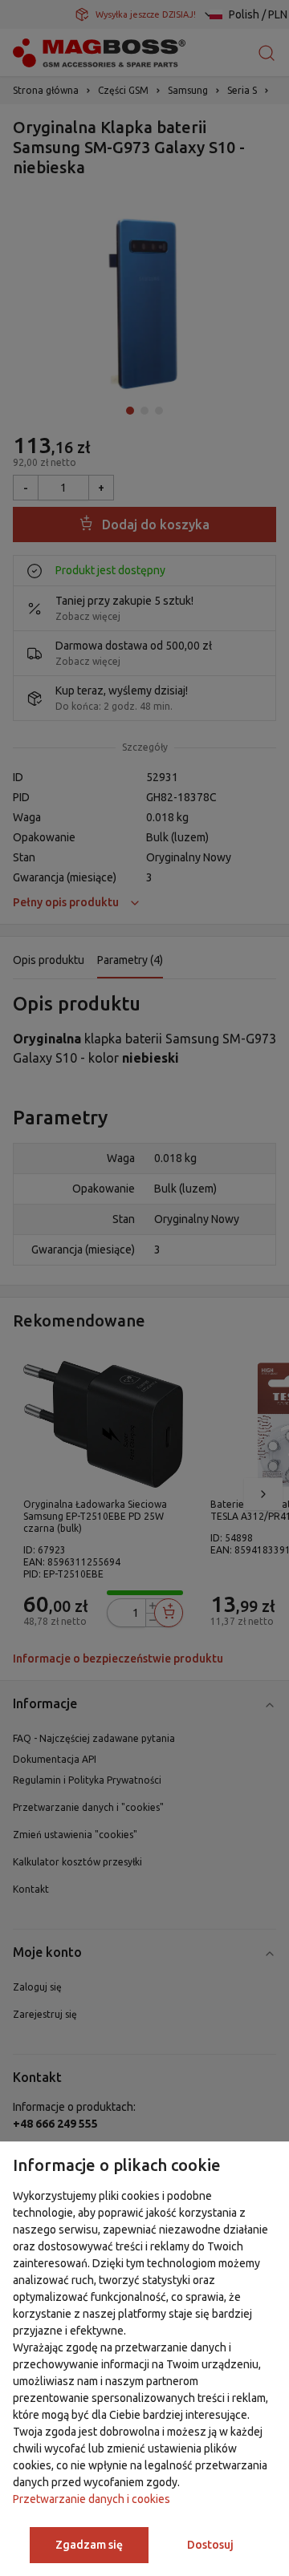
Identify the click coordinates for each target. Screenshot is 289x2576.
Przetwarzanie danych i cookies (92, 2499)
